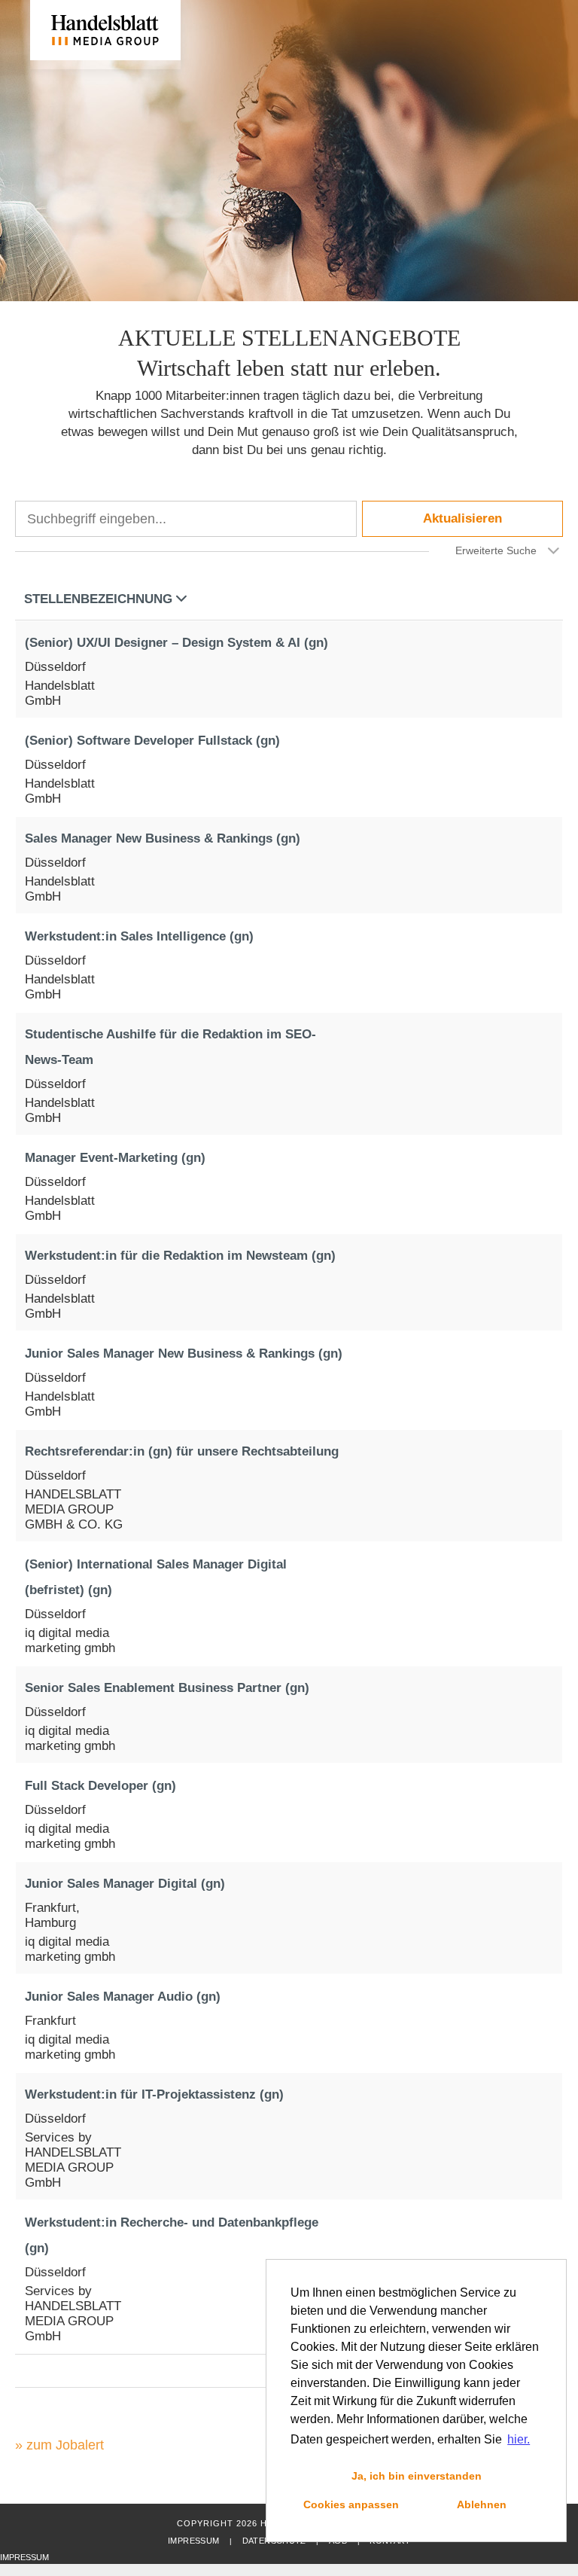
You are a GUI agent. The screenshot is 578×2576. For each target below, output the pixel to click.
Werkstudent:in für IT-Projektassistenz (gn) (154, 2094)
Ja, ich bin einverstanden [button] (417, 2476)
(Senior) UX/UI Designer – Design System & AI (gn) (176, 643)
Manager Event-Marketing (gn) (115, 1158)
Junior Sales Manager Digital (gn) (125, 1884)
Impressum (193, 2541)
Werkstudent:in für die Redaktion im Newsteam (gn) (180, 1256)
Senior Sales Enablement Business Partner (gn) (167, 1688)
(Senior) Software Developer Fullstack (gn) (152, 741)
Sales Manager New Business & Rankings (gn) (163, 838)
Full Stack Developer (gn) (100, 1786)
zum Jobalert (65, 2445)
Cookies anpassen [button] (351, 2504)
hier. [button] (519, 2439)
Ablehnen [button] (482, 2504)
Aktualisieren (462, 518)
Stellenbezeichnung (98, 599)
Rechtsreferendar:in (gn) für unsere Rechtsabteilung (182, 1451)
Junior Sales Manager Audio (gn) (123, 1997)
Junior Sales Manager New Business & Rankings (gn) (184, 1354)
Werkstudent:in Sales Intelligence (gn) (139, 936)
